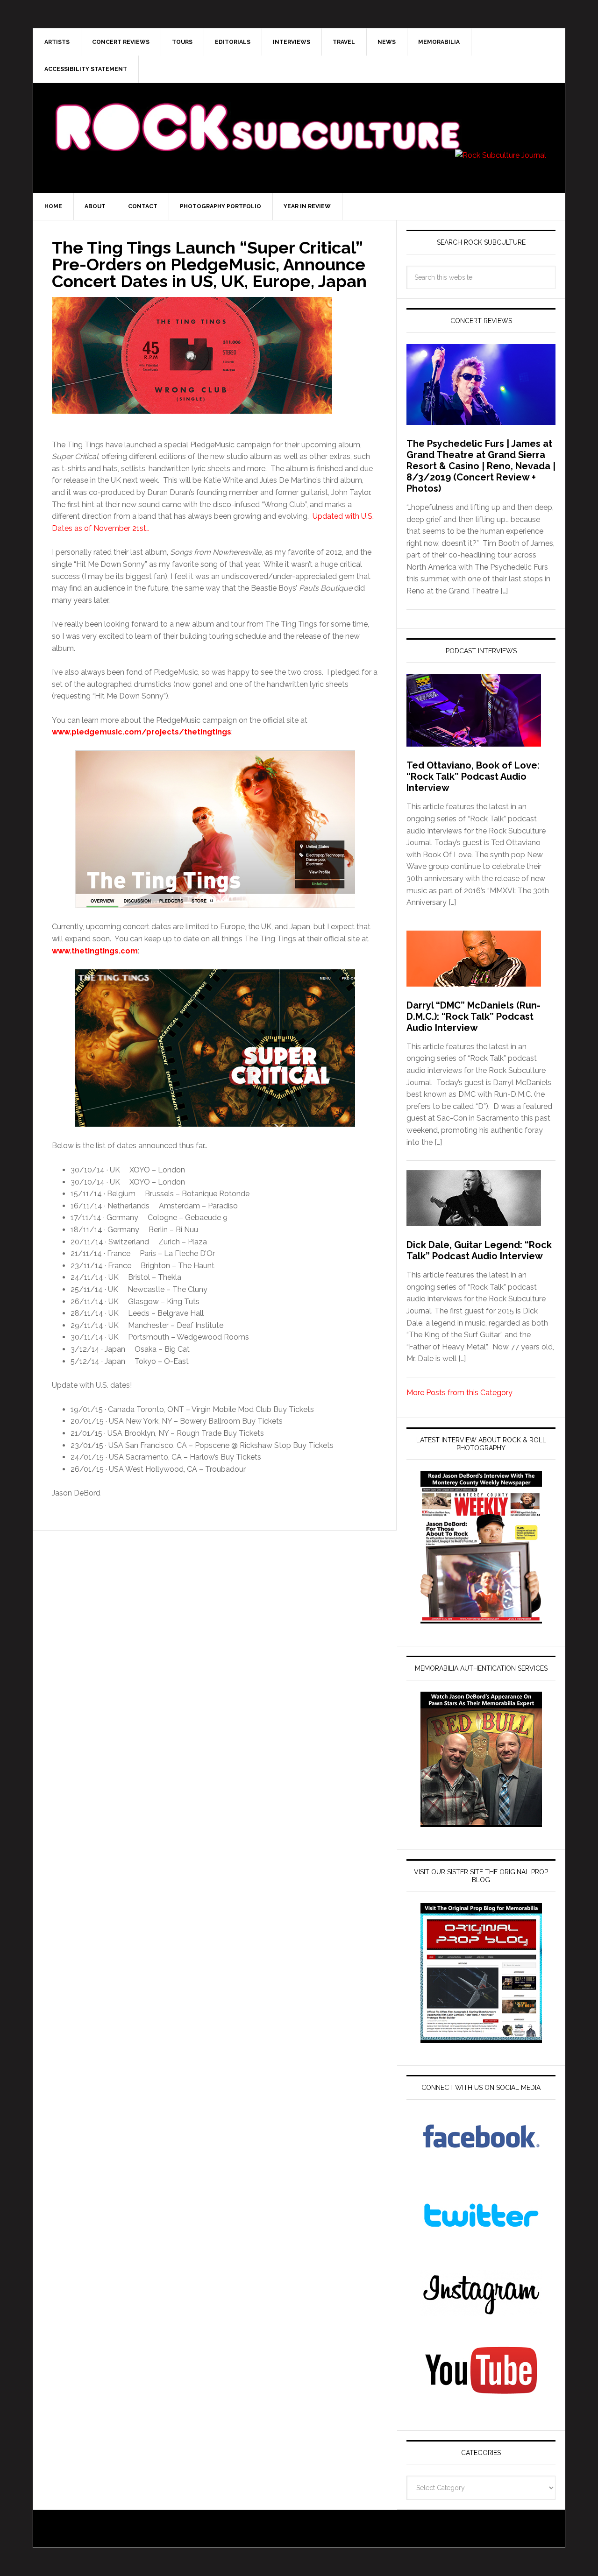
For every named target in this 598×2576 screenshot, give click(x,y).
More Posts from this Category (459, 1393)
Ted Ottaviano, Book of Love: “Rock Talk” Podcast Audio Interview (473, 776)
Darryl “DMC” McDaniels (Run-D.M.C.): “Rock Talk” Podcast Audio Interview (473, 1016)
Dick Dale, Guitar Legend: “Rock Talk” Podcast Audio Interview (479, 1250)
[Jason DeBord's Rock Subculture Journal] (257, 113)
